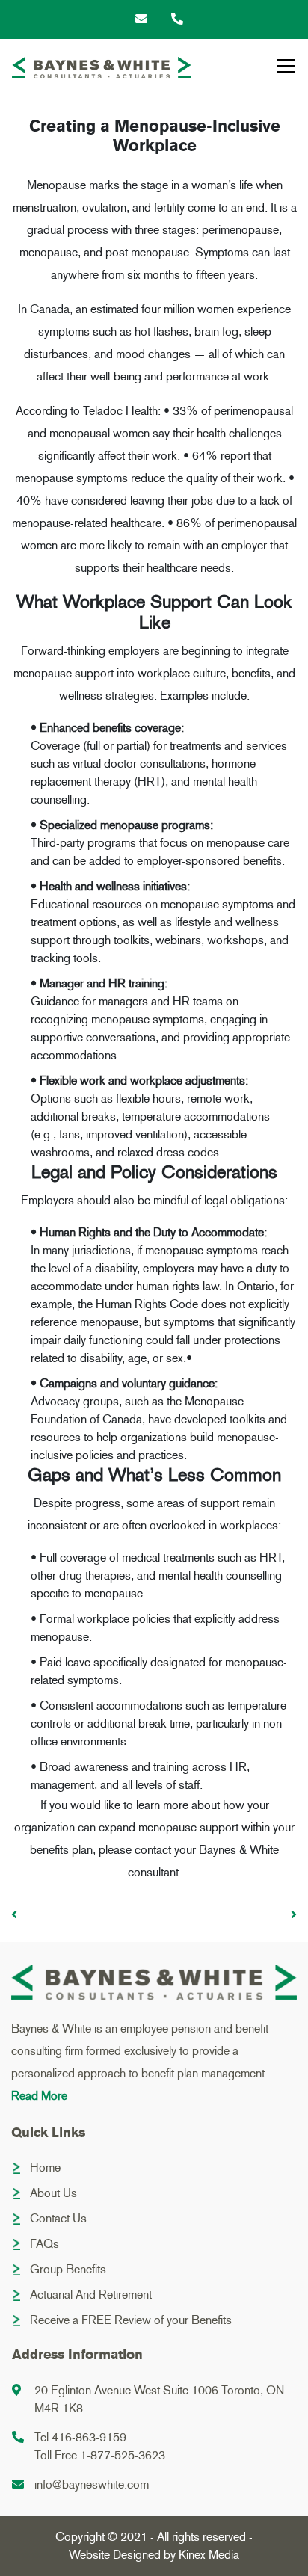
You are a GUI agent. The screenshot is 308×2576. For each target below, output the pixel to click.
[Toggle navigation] (286, 67)
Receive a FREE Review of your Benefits (131, 2320)
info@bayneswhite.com (92, 2484)
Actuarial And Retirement (91, 2295)
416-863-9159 (89, 2437)
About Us (53, 2193)
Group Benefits (68, 2269)
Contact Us (58, 2218)
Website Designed (115, 2555)
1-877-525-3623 (123, 2455)
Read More (39, 2096)
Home (45, 2167)
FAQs (44, 2244)
